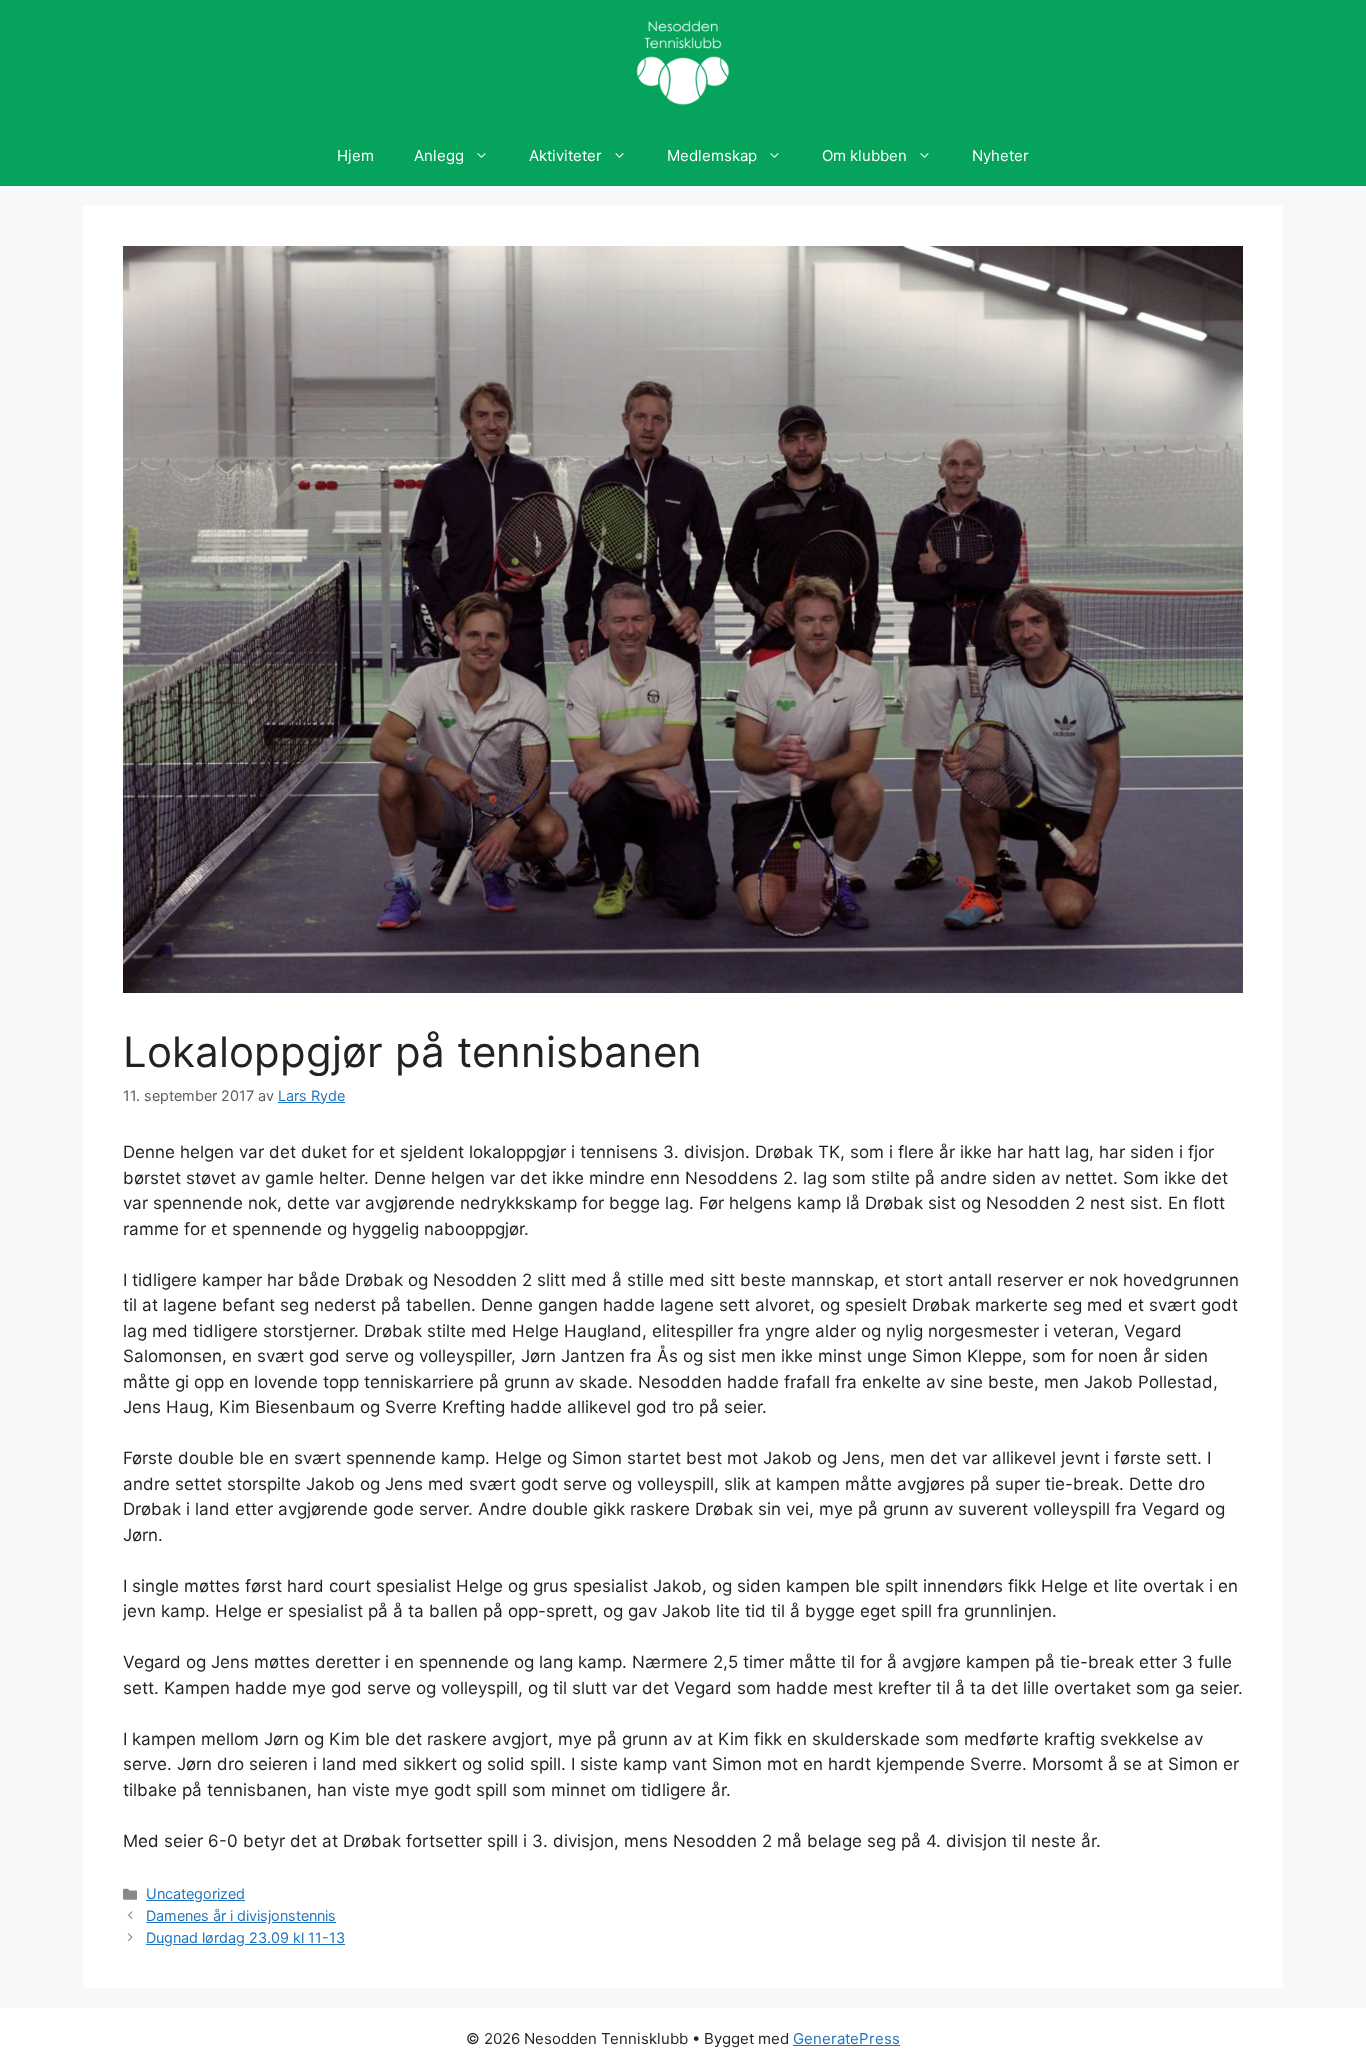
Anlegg (439, 155)
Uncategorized (195, 1893)
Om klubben (864, 155)
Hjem (355, 155)
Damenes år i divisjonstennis (241, 1915)
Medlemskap (712, 155)
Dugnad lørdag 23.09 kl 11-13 (245, 1937)
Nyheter (1000, 155)
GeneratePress (846, 2038)
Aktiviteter (565, 155)
